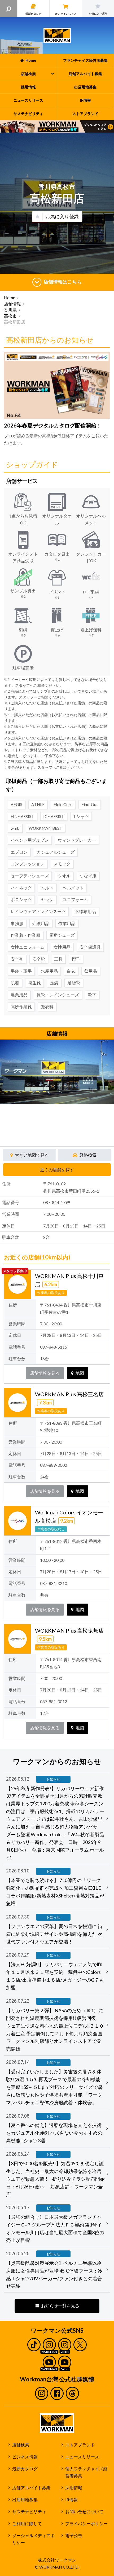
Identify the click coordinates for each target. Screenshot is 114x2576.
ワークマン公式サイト (57, 35)
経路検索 (88, 1155)
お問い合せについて (84, 2512)
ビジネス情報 (25, 2457)
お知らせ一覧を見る (60, 2306)
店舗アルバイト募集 (31, 2488)
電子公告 (74, 2536)
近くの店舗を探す (57, 1170)
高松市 (10, 316)
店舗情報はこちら (63, 282)
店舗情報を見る (45, 1373)
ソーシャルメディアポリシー (33, 2539)
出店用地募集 (25, 2500)
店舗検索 (21, 2445)
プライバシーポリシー (86, 2524)
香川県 (10, 310)
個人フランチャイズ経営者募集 (86, 2472)
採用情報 (74, 2488)
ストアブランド (80, 2445)
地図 (80, 1373)
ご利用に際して (27, 2524)
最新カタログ (25, 2469)
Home (10, 298)
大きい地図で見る (32, 1155)
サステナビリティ (29, 2512)
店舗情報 (12, 304)
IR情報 (71, 2500)
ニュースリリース (82, 2457)
